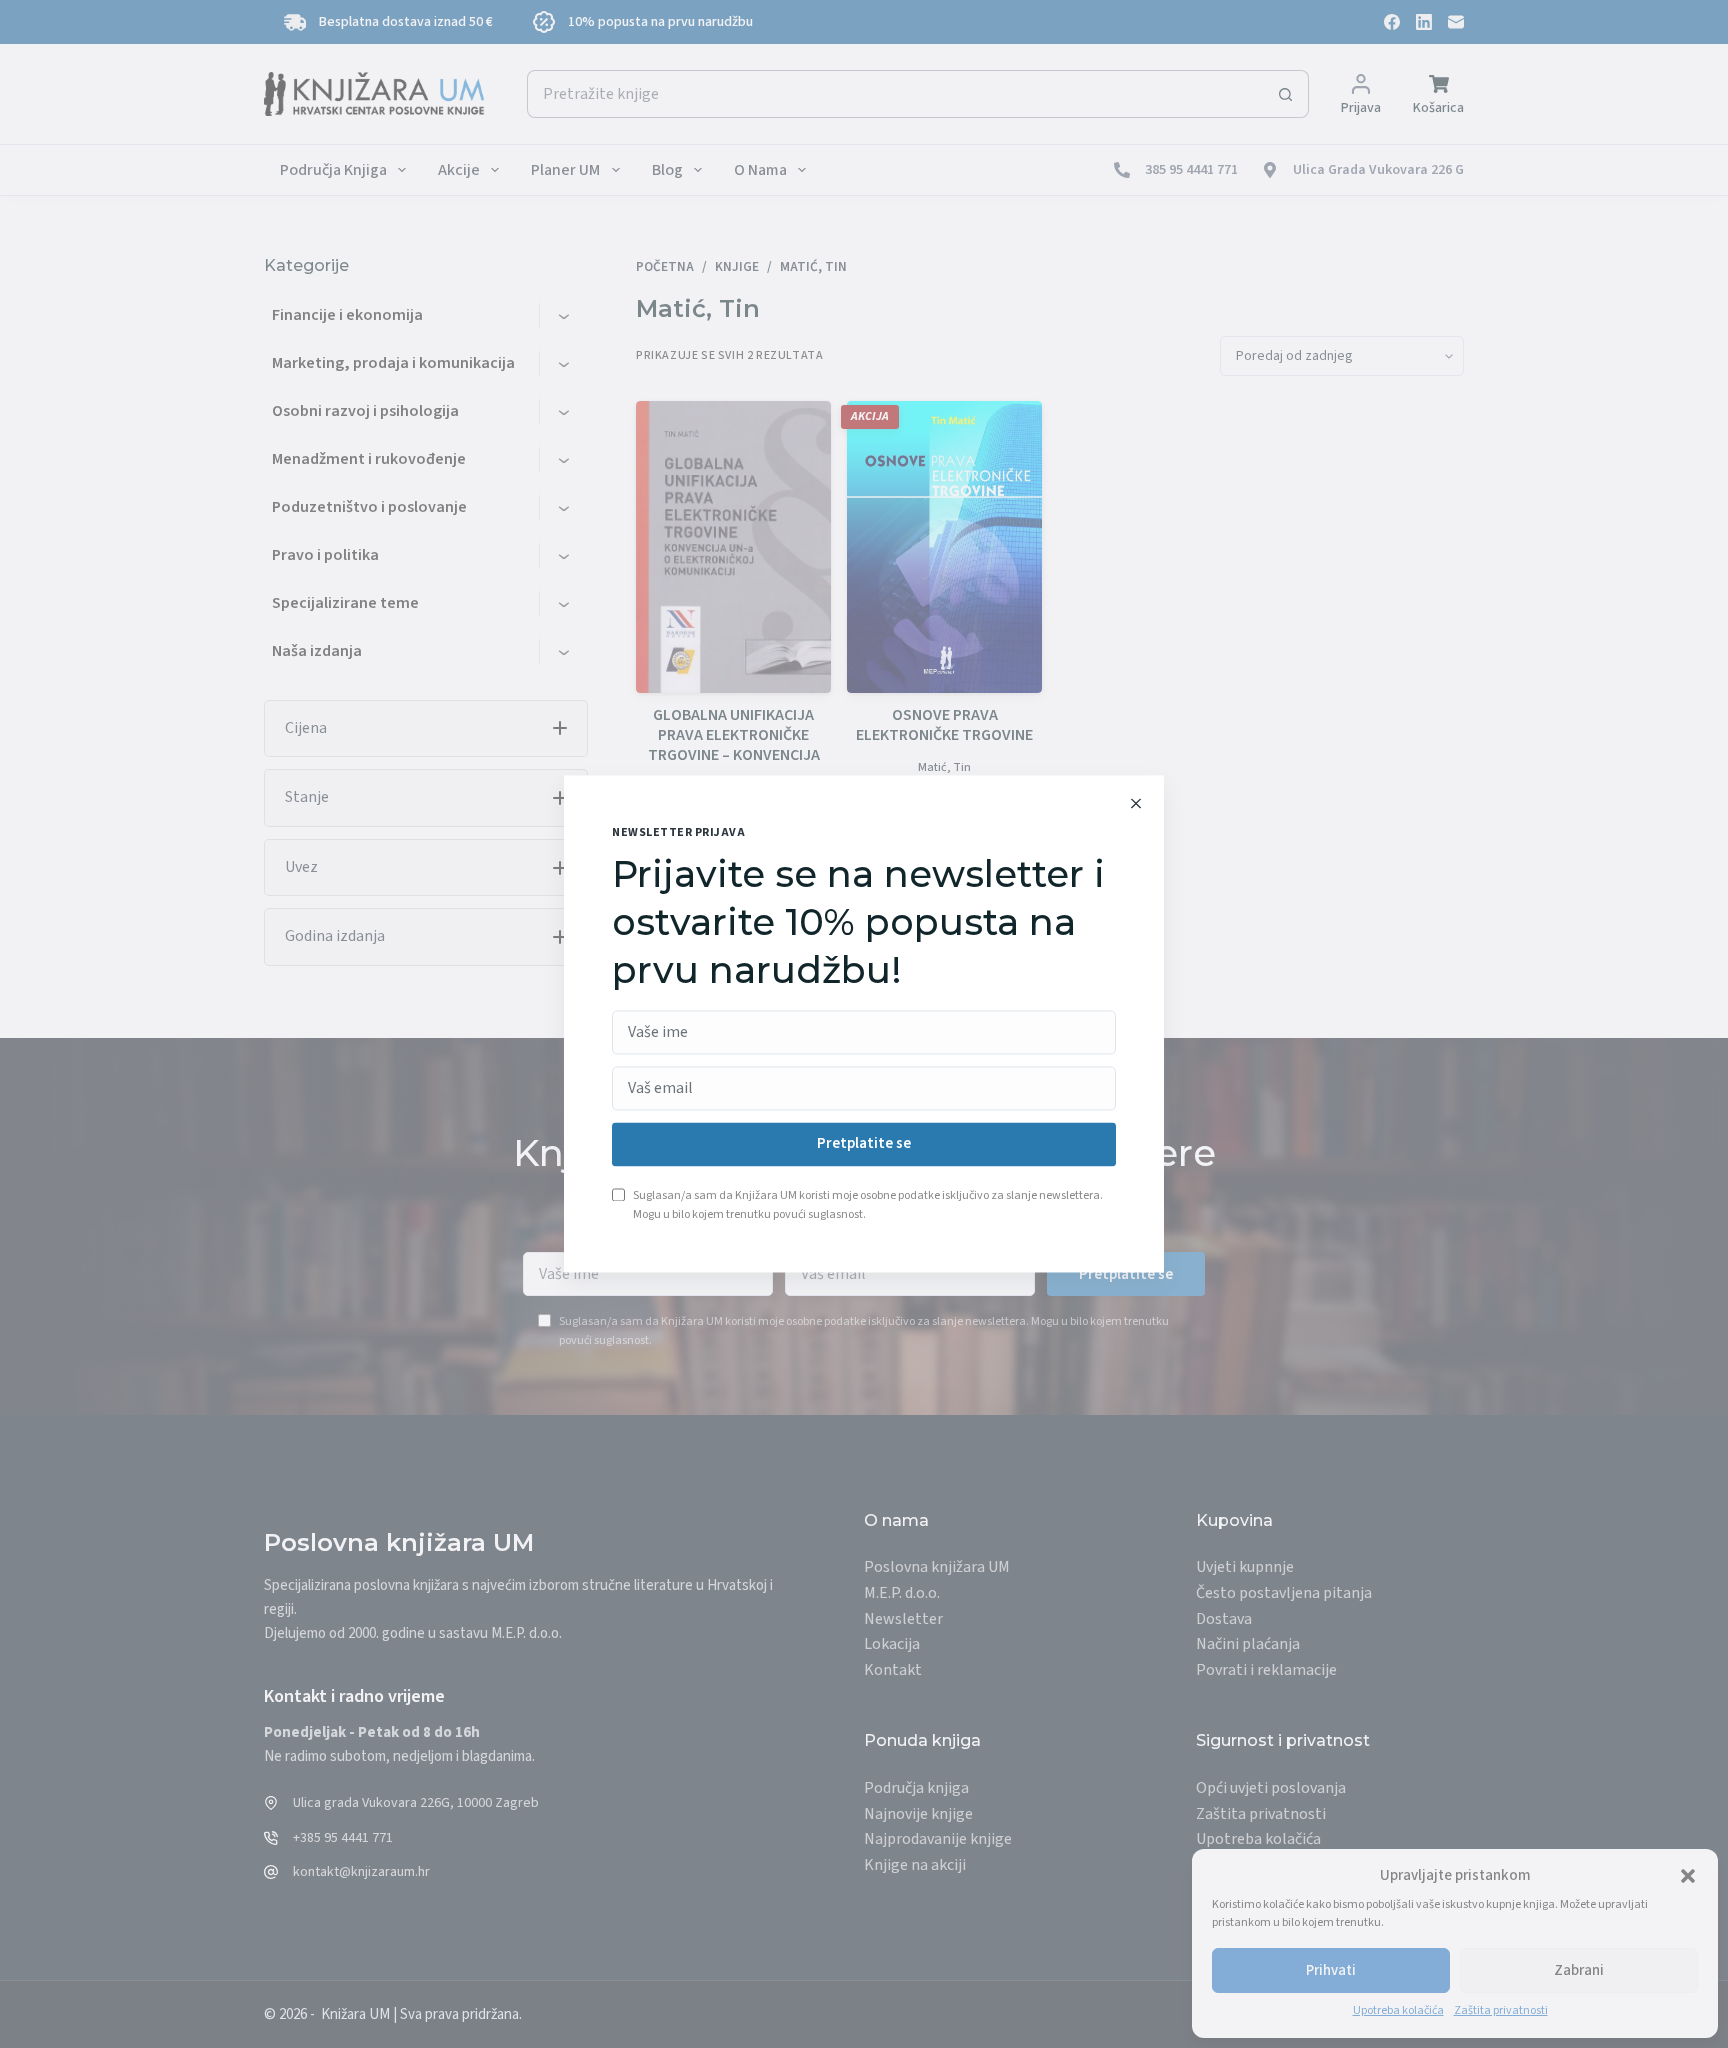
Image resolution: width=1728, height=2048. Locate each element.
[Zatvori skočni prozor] (1136, 803)
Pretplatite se (864, 1144)
